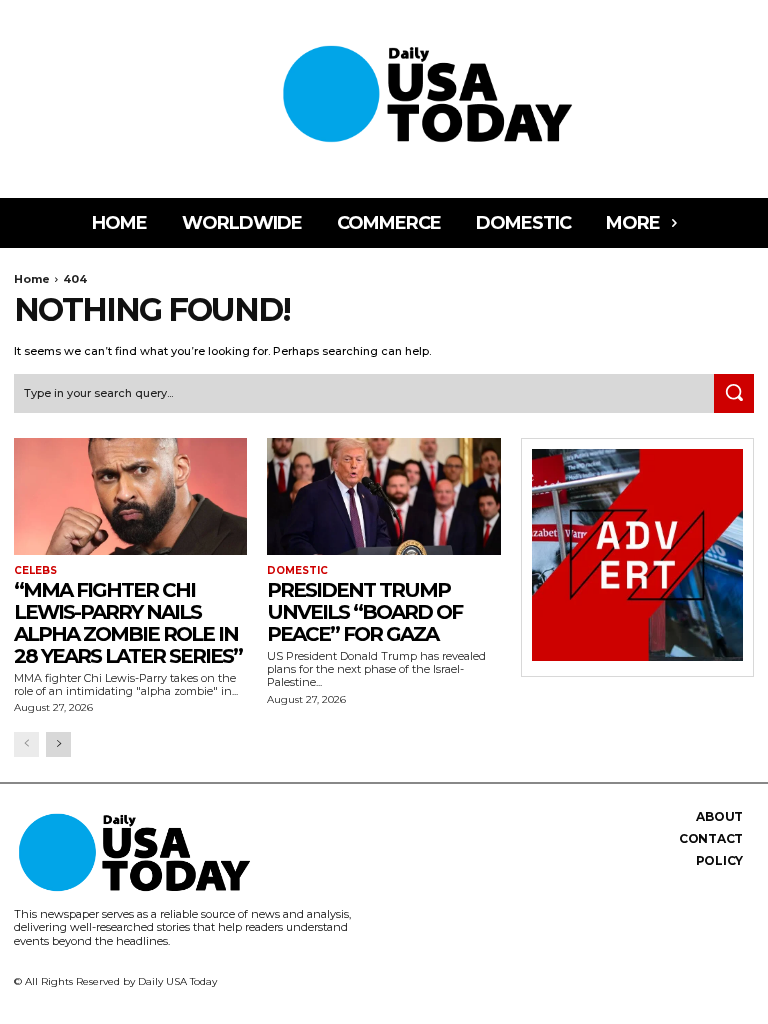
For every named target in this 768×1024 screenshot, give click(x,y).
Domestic (297, 571)
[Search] (734, 394)
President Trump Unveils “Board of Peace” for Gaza (364, 612)
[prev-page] (26, 744)
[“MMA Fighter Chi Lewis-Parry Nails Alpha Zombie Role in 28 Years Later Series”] (130, 496)
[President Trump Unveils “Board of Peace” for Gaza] (383, 496)
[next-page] (58, 744)
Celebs (35, 571)
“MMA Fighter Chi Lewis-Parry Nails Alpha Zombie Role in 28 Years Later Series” (128, 623)
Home (32, 279)
